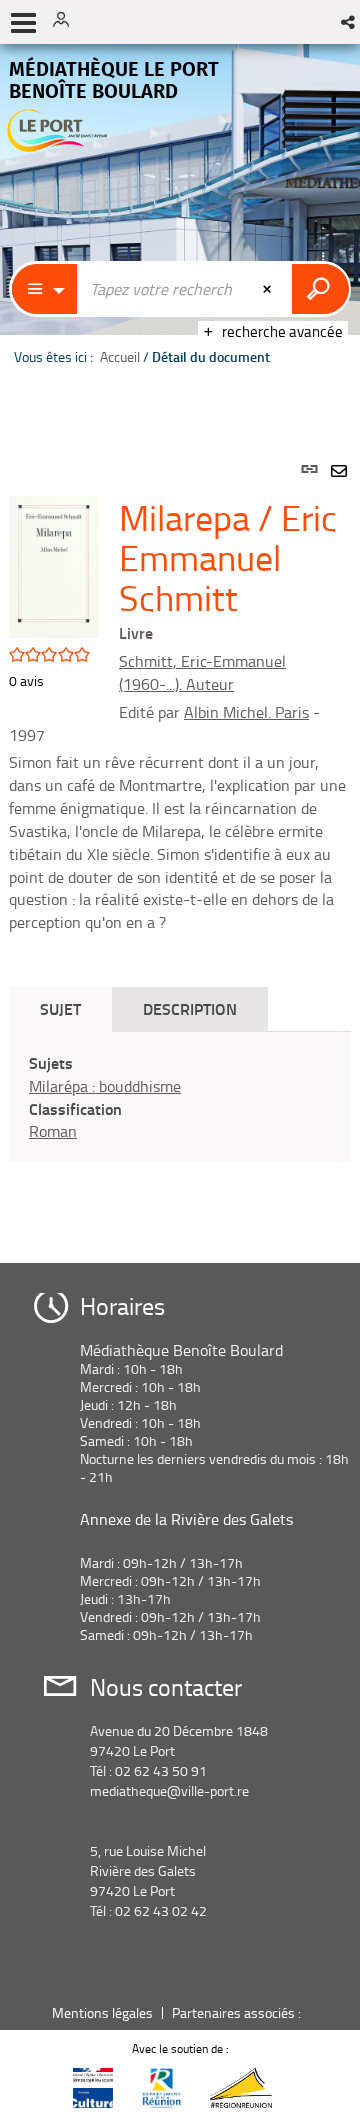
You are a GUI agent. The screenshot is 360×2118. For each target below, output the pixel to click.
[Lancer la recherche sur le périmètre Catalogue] (320, 289)
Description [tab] (190, 1008)
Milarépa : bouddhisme (105, 1086)
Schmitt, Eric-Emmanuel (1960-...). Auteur (202, 672)
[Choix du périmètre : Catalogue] (45, 289)
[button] (349, 22)
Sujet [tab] (60, 1008)
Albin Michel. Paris (246, 712)
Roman (53, 1131)
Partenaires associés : (238, 2012)
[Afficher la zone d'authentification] (68, 22)
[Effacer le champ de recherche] (269, 289)
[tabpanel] (180, 839)
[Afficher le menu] (23, 23)
